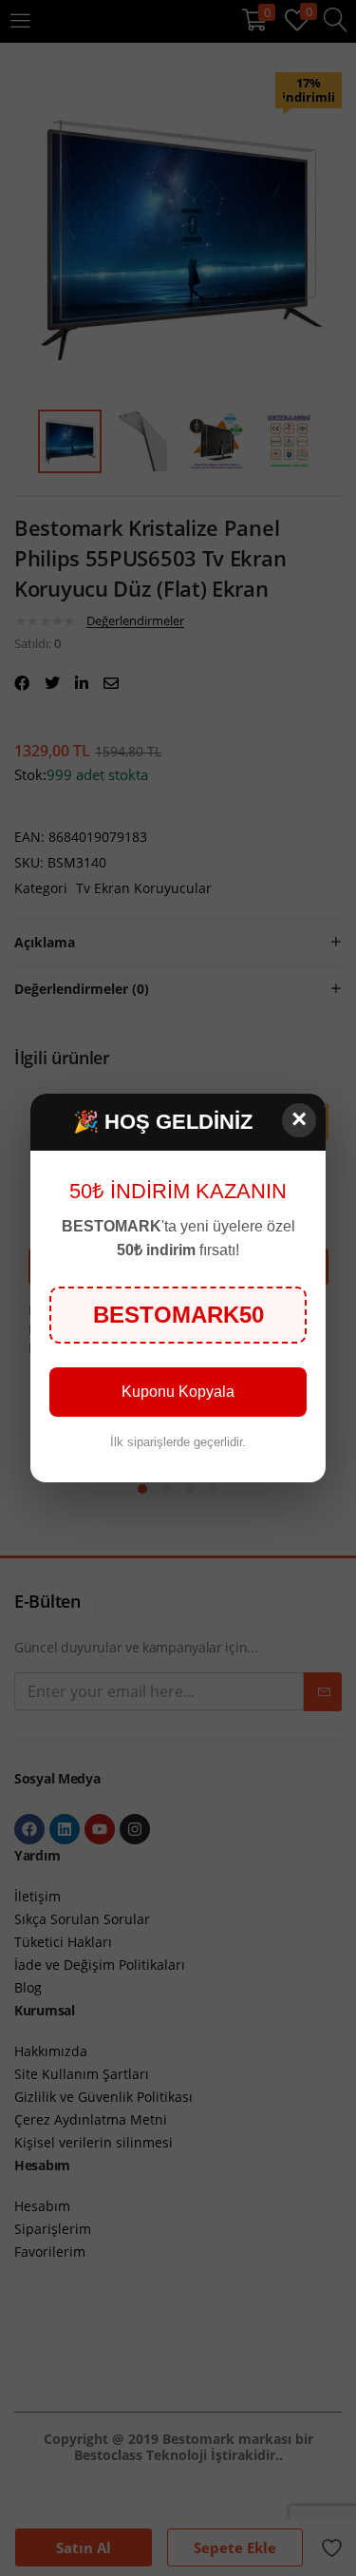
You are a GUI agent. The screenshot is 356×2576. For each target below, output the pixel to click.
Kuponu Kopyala (178, 1392)
